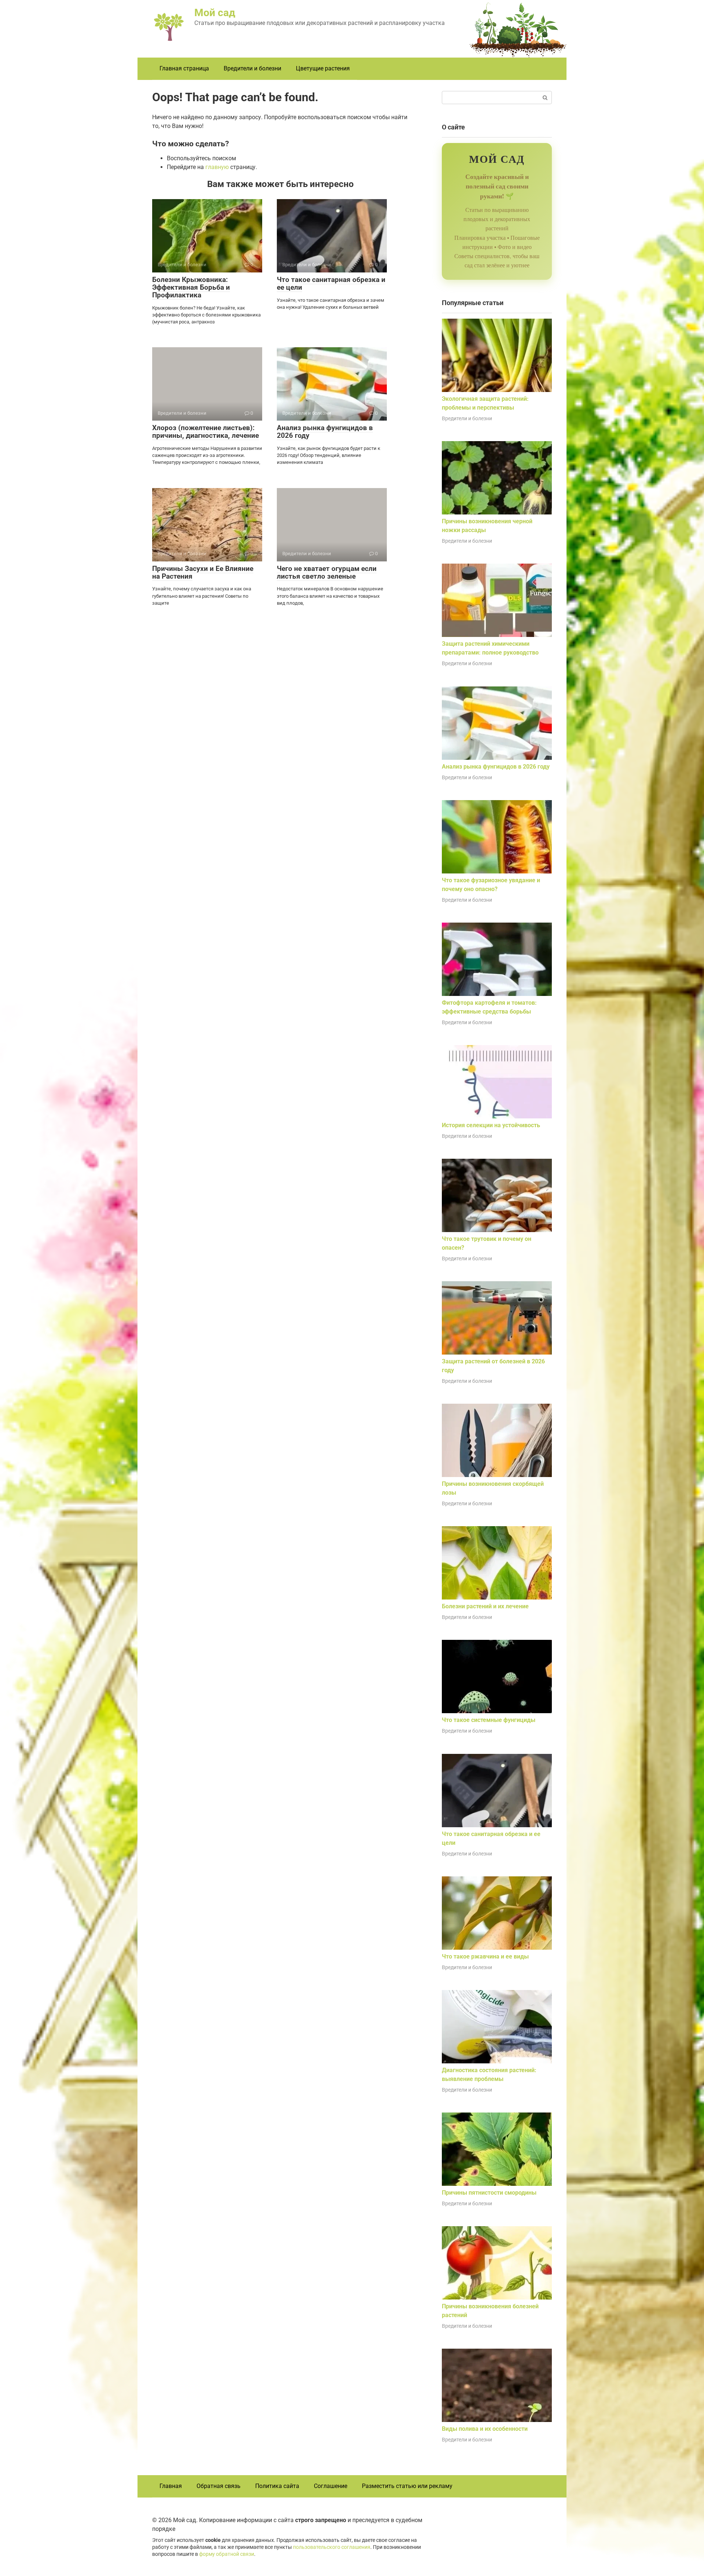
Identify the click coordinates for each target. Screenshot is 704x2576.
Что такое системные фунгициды (489, 1720)
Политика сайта (277, 2486)
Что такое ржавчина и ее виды (485, 1956)
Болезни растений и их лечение (485, 1606)
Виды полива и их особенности (485, 2429)
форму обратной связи (227, 2554)
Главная (171, 2486)
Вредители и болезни (252, 68)
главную (217, 167)
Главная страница (184, 68)
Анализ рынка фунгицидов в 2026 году (325, 432)
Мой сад (215, 13)
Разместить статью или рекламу (407, 2486)
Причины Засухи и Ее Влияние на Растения (203, 572)
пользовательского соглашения (332, 2547)
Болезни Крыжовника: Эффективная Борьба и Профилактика (191, 287)
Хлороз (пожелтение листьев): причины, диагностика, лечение (206, 432)
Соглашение (331, 2486)
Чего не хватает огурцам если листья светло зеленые (327, 572)
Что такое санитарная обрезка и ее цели (331, 283)
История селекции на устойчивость (491, 1125)
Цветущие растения (323, 68)
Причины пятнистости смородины (489, 2193)
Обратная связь (219, 2486)
